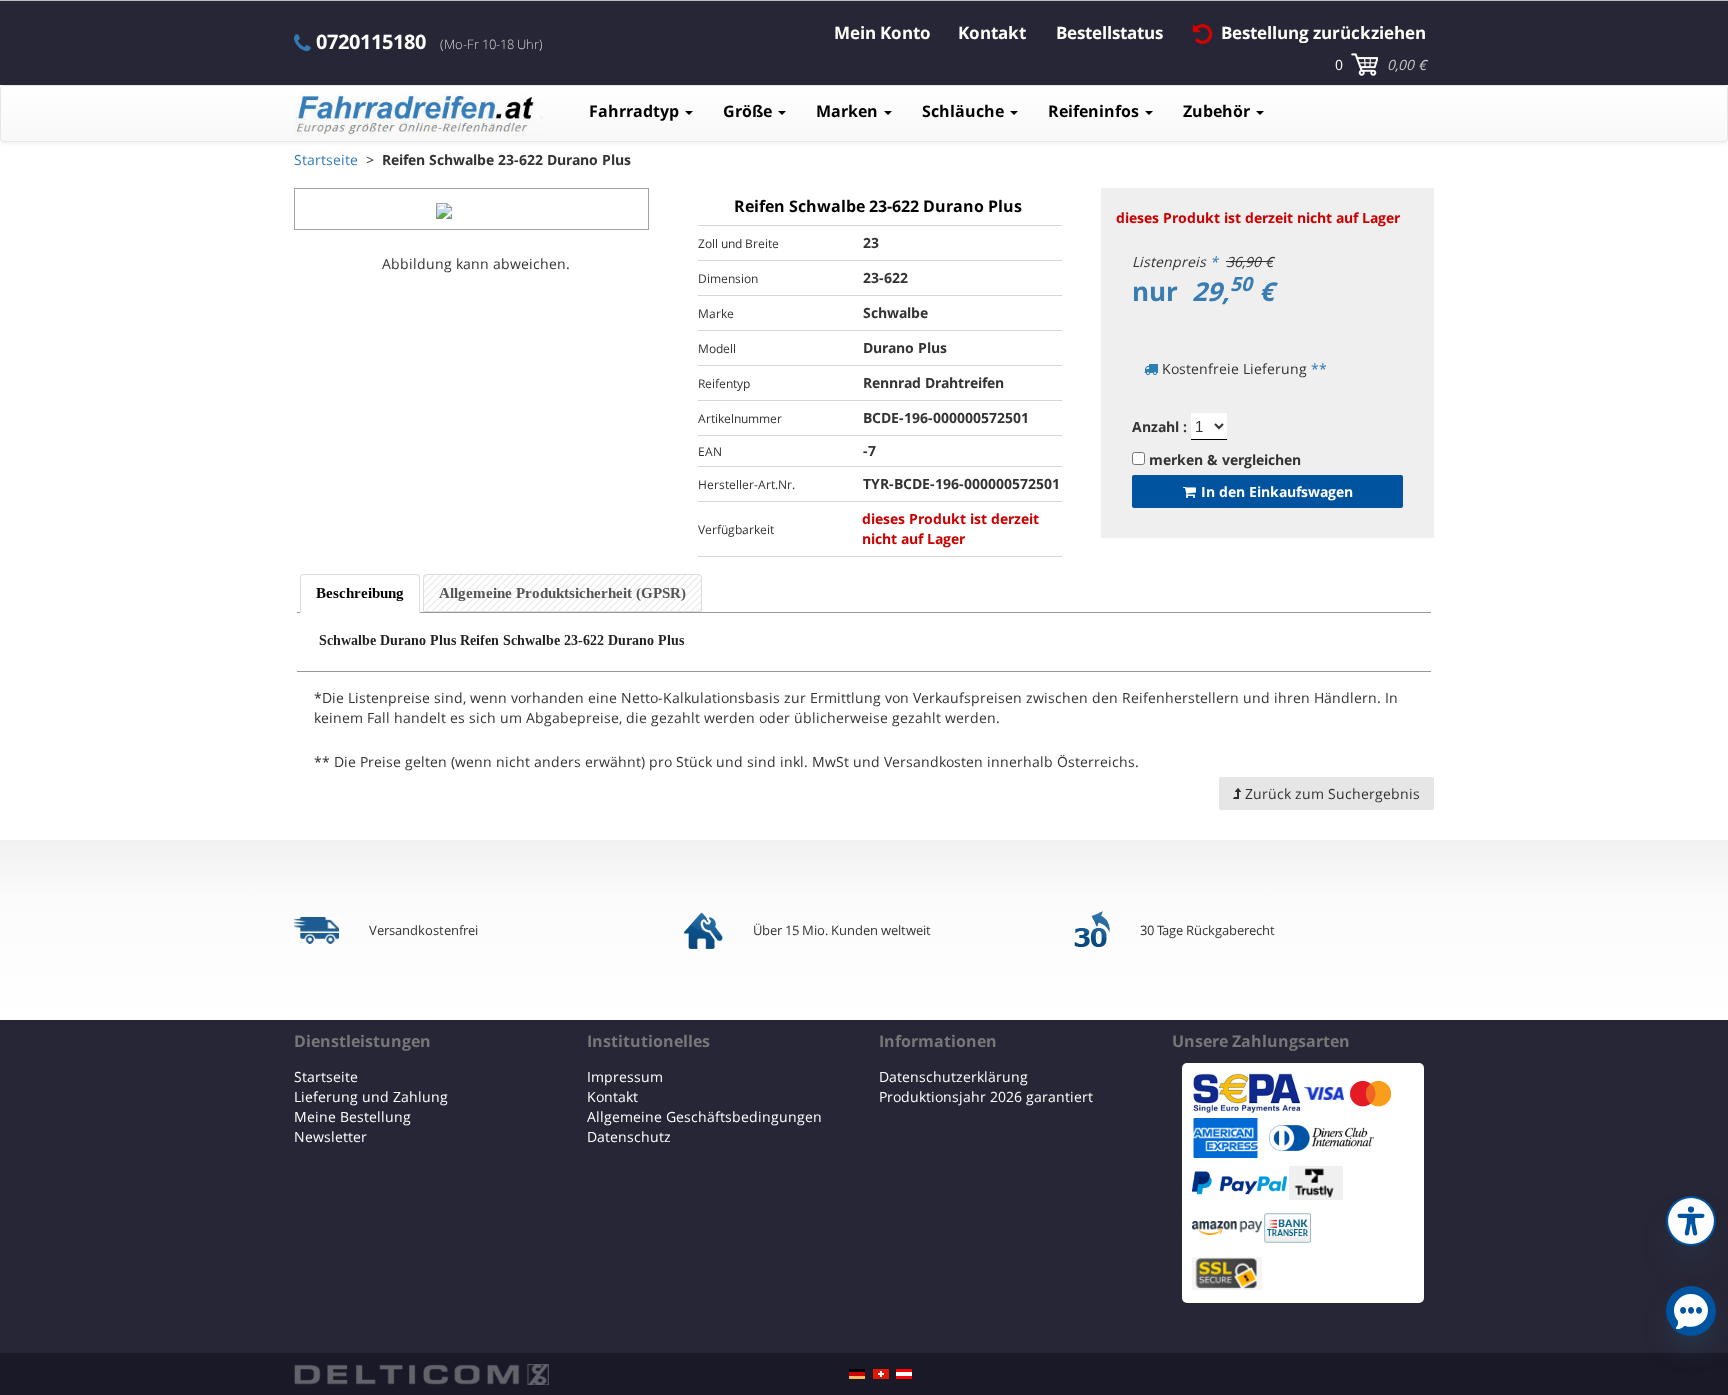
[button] (1691, 1218)
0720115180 (371, 42)
